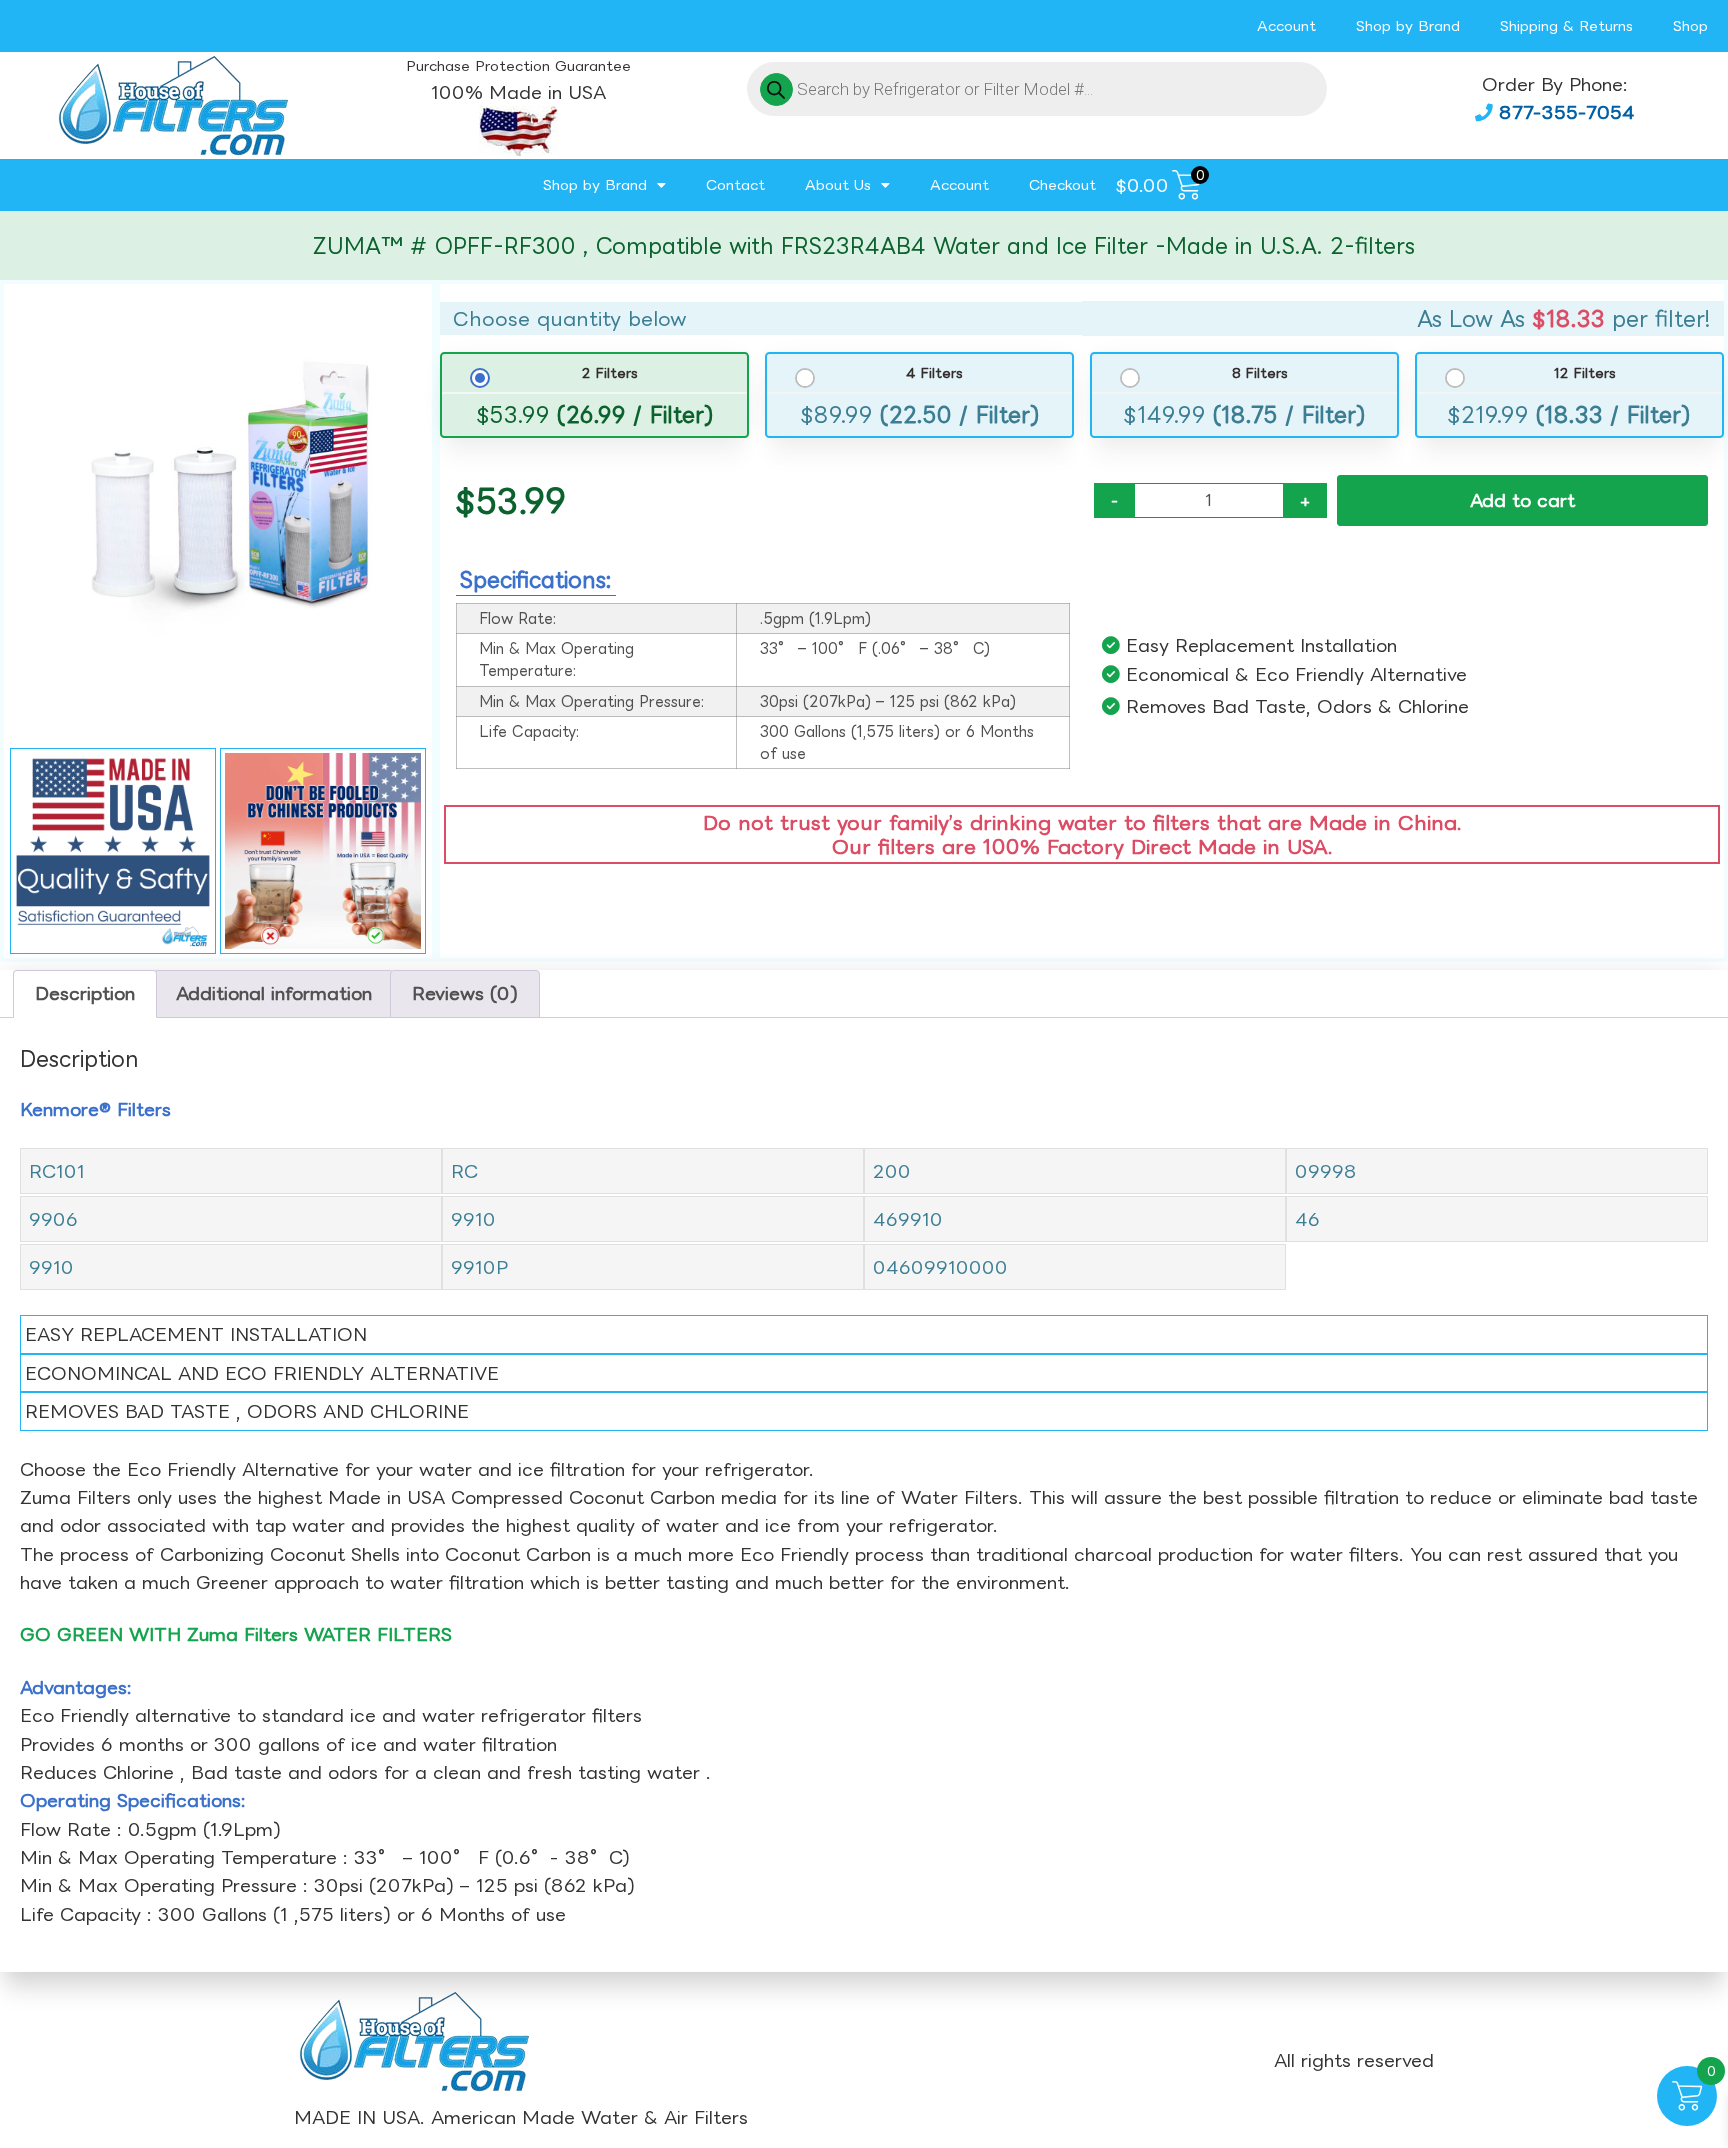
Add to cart (1522, 500)
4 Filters (934, 373)
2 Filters (609, 373)
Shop (1690, 25)
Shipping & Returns (1566, 25)
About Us (838, 184)
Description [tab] (85, 993)
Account (1286, 25)
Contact (735, 184)
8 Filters (1259, 373)
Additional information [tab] (274, 993)
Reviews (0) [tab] (465, 993)
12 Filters (1584, 373)
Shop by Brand (1408, 25)
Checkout (1062, 184)
